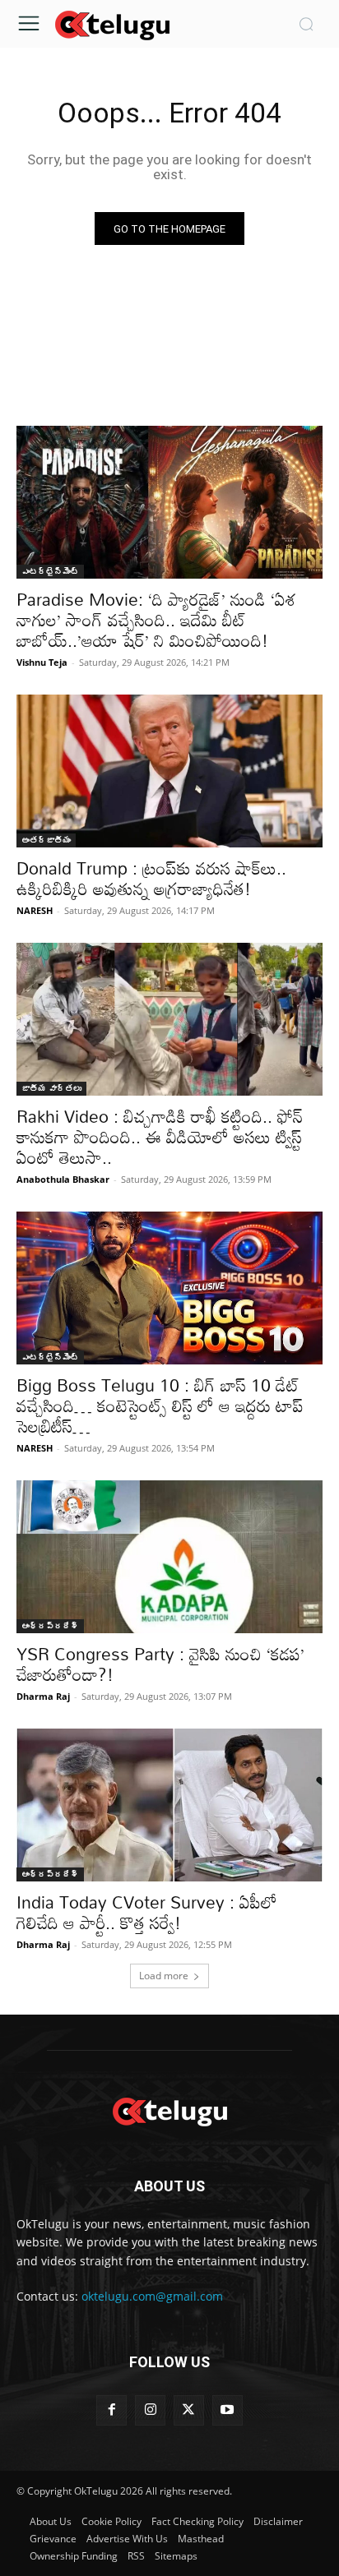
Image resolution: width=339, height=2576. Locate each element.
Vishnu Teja (42, 662)
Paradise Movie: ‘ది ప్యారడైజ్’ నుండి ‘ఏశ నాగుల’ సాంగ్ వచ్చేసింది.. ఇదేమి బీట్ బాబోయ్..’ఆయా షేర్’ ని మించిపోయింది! (156, 620)
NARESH (35, 910)
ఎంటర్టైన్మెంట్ (50, 571)
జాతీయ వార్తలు (51, 1088)
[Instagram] (150, 2410)
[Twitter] (189, 2410)
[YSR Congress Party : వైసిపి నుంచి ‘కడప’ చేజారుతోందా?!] (169, 1557)
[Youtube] (228, 2410)
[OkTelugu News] (112, 24)
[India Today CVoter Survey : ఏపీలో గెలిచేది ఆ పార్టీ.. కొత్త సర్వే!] (169, 1805)
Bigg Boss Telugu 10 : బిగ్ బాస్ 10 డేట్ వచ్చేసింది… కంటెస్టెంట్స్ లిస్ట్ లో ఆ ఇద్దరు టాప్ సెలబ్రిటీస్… (160, 1406)
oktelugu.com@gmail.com (152, 2296)
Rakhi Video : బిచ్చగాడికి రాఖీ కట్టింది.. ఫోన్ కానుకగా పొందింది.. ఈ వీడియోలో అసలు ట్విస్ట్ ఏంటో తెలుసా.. (160, 1137)
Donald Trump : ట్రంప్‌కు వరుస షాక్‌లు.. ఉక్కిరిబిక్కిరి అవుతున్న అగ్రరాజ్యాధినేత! (151, 878)
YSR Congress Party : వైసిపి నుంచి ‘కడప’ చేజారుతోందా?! (160, 1664)
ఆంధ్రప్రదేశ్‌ (50, 1626)
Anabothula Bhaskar (63, 1179)
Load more (164, 1976)
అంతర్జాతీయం (46, 840)
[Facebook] (111, 2410)
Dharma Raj (43, 1696)
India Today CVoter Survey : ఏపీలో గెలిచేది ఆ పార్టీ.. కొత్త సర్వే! (147, 1912)
